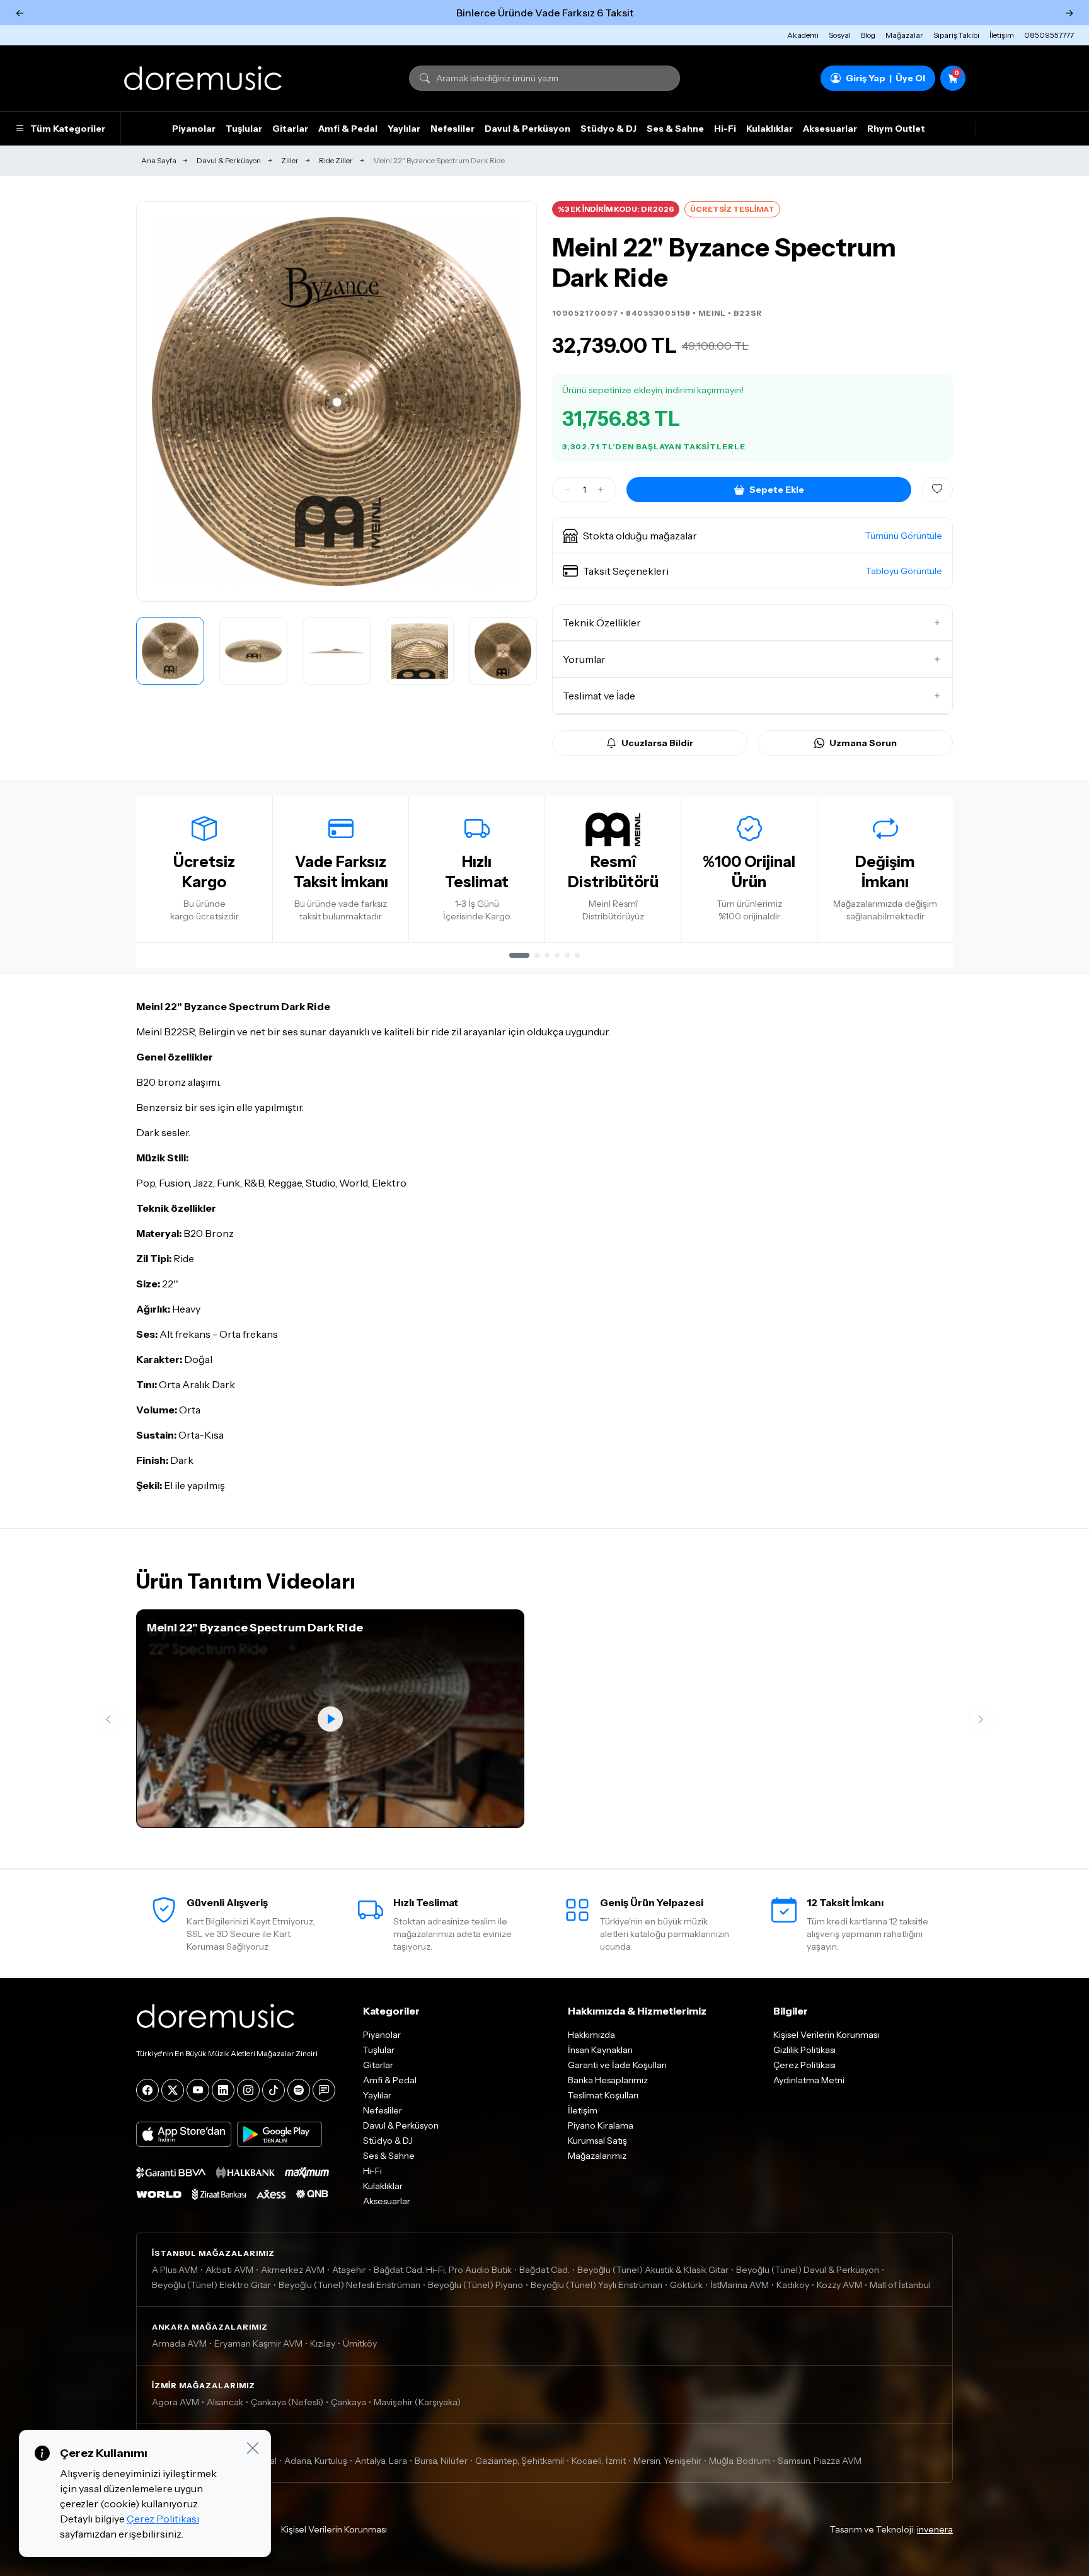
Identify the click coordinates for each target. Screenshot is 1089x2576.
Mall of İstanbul (900, 2285)
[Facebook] (147, 2090)
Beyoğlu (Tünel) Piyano (475, 2285)
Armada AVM (179, 2343)
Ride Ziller (336, 160)
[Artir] (601, 490)
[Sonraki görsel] (514, 401)
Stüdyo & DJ (608, 129)
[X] (173, 2090)
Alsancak (225, 2402)
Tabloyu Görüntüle (904, 571)
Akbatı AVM (229, 2270)
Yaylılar (404, 129)
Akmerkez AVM (293, 2270)
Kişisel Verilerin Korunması (826, 2035)
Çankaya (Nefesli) (287, 2402)
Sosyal (840, 35)
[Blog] (324, 2090)
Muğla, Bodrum (740, 2461)
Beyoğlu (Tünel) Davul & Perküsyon (808, 2270)
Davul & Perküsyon (527, 129)
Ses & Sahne (675, 129)
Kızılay (323, 2343)
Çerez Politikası (804, 2065)
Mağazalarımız (597, 2156)
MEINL (712, 313)
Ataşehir (349, 2270)
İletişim (1002, 35)
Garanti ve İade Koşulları (617, 2065)
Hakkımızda (591, 2035)
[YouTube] (198, 2090)
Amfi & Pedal (348, 129)
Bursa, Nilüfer (441, 2461)
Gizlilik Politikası (804, 2050)
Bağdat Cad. (544, 2270)
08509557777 (1049, 35)
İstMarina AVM (740, 2285)
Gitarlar (290, 129)
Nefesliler (452, 129)
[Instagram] (248, 2090)
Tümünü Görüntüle (904, 536)
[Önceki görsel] (159, 401)
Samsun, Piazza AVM (820, 2461)
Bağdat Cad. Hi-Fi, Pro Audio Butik (443, 2270)
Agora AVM (176, 2402)
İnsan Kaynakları (600, 2050)
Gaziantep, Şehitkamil (520, 2461)
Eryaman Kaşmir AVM (258, 2343)
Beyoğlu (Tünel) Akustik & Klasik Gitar (653, 2270)
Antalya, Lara (381, 2461)
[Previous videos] (108, 1719)
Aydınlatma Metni (809, 2080)
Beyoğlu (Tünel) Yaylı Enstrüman (596, 2285)
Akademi (803, 35)
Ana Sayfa (159, 160)
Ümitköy (360, 2343)
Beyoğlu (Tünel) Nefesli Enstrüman (349, 2285)
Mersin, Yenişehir (667, 2461)
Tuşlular (244, 129)
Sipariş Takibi (956, 35)
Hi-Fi (725, 129)
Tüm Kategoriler (68, 129)
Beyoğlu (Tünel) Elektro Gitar (211, 2285)
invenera (935, 2529)
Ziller (290, 160)
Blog (868, 35)
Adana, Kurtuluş (316, 2461)
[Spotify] (299, 2090)
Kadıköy (793, 2285)
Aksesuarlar (830, 129)
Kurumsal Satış (597, 2141)
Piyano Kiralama (601, 2125)
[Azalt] (568, 490)
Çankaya (349, 2402)
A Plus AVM (175, 2270)
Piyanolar (194, 129)
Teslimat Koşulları (603, 2095)
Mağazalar (904, 35)
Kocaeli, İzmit (599, 2461)
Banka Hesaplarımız (608, 2080)
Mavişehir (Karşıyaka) (417, 2402)
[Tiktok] (274, 2090)
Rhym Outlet (896, 129)
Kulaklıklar (769, 129)
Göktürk (686, 2285)
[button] (752, 536)
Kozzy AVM (839, 2285)
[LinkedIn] (223, 2090)
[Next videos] (981, 1719)
